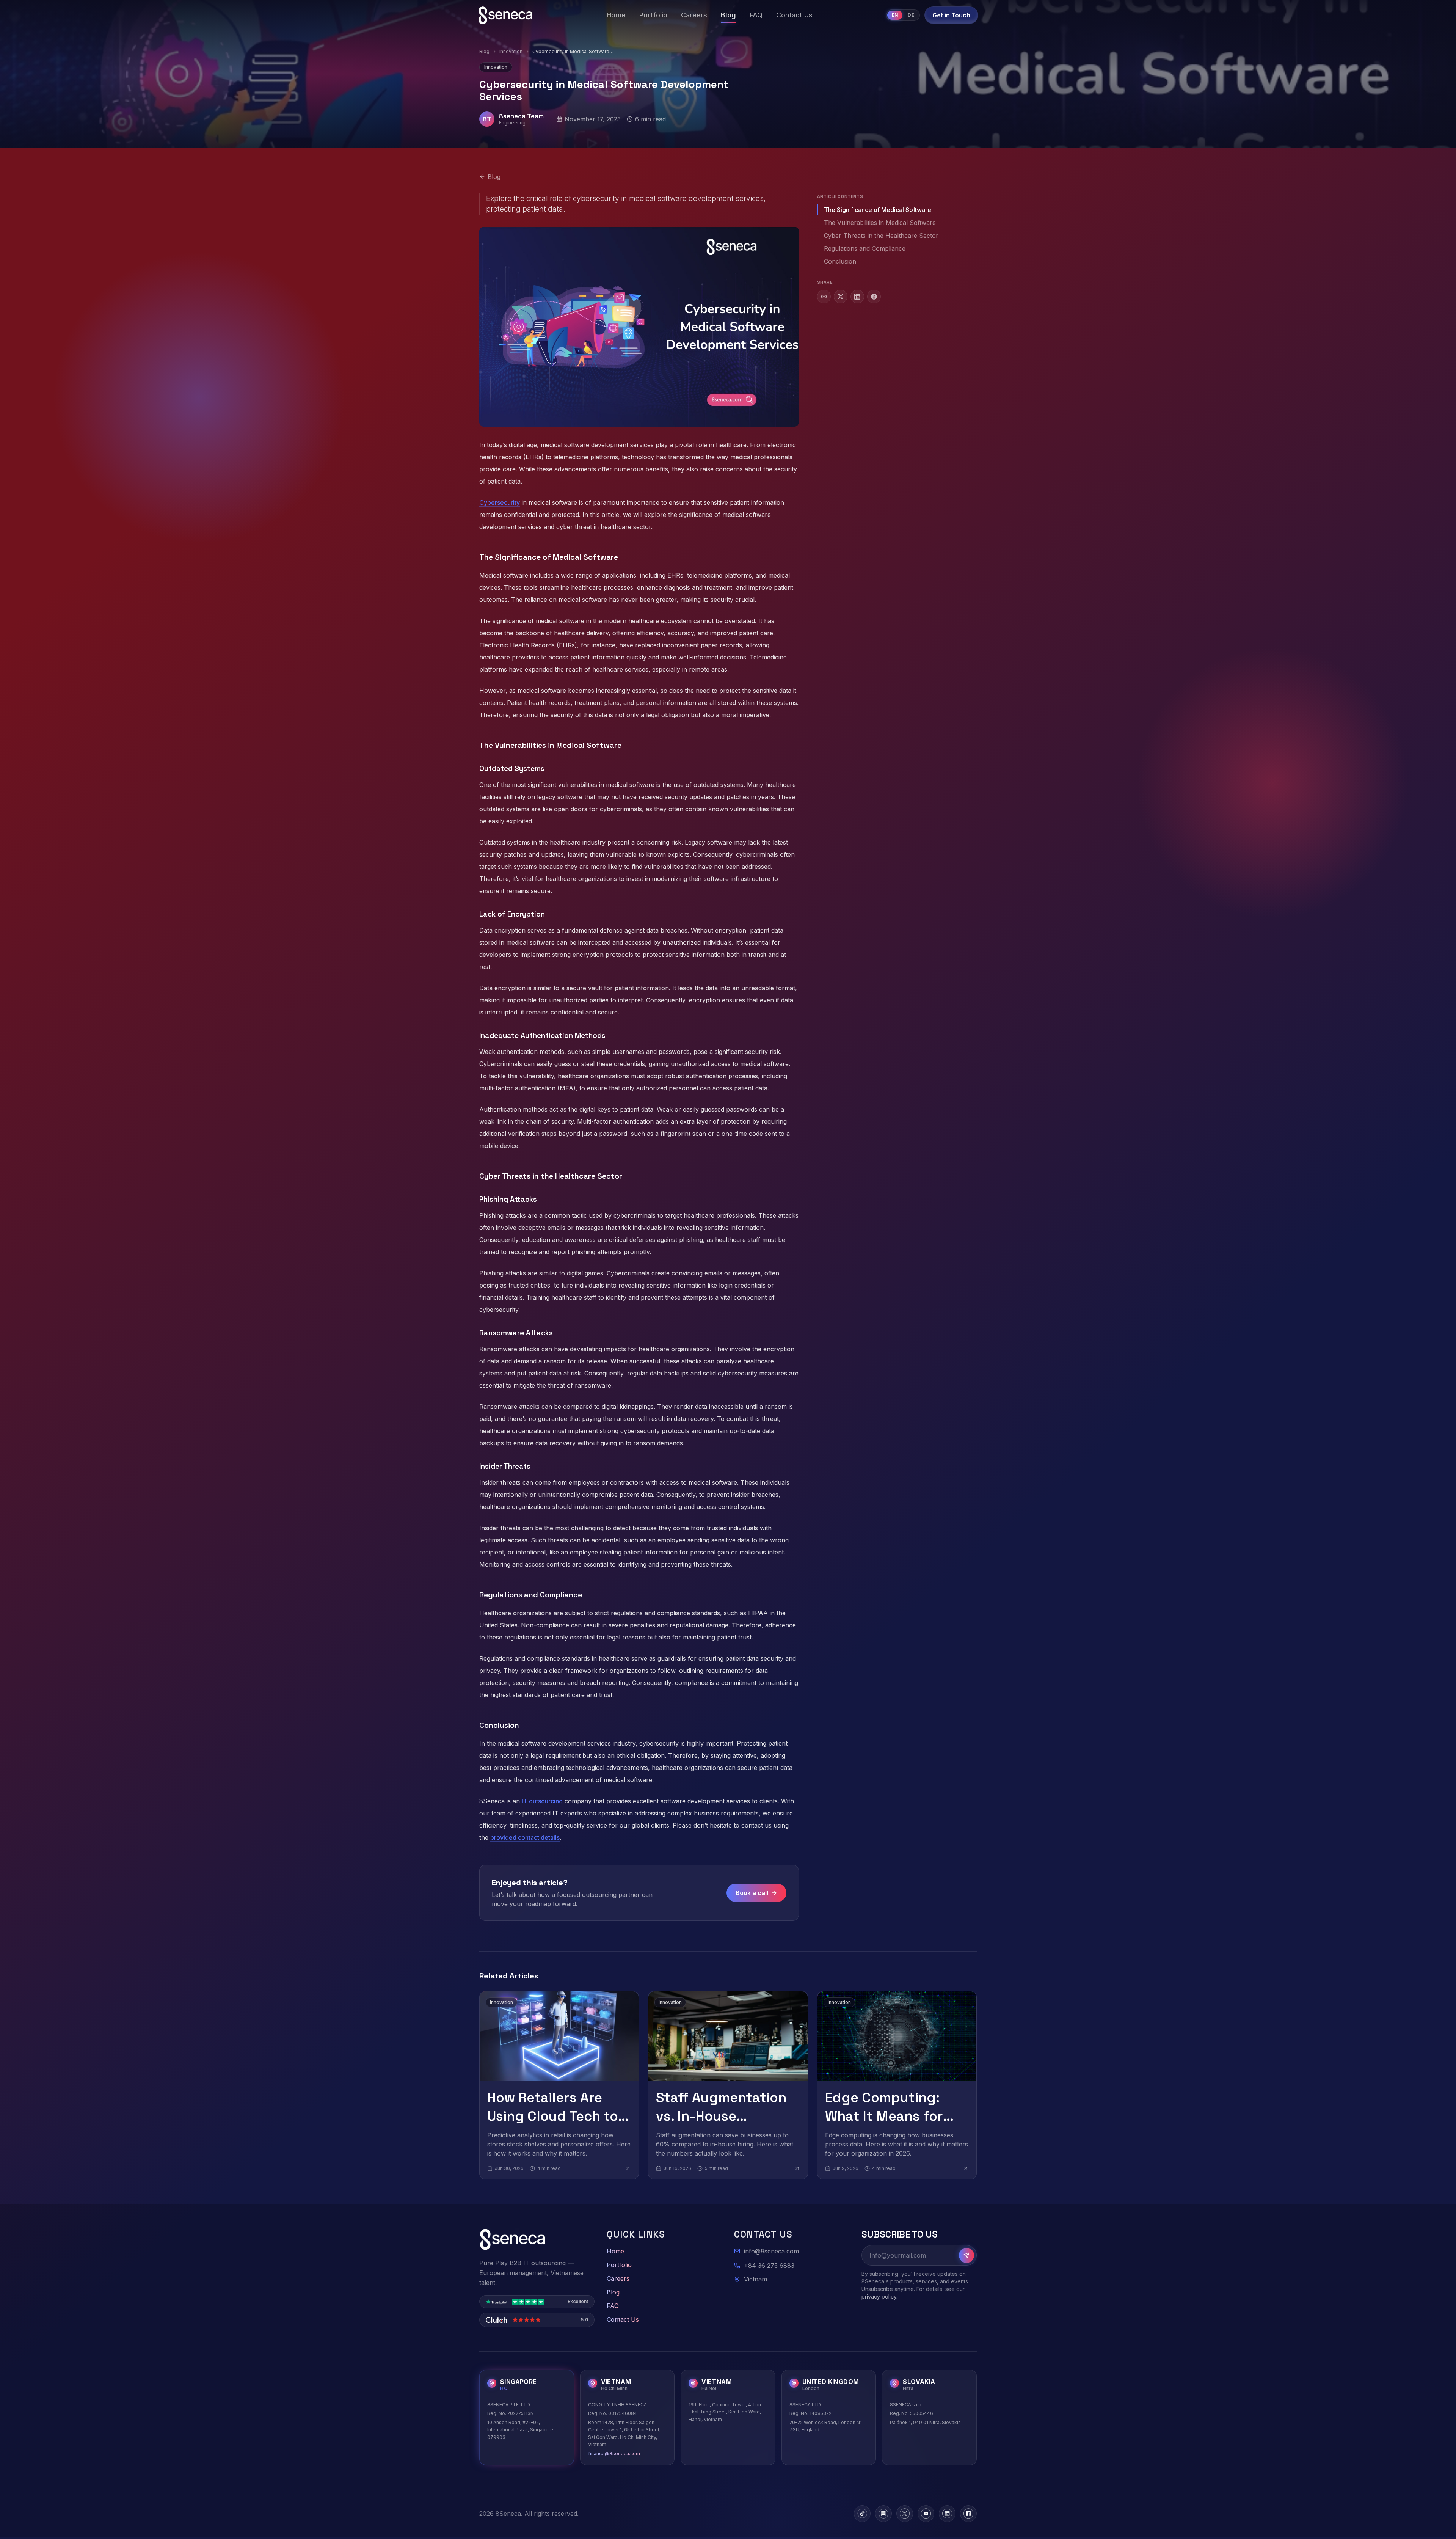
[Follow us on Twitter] (905, 2514)
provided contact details (525, 1837)
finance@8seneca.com (614, 2453)
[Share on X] (841, 297)
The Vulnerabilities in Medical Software (880, 223)
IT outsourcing (542, 1801)
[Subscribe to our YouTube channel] (926, 2514)
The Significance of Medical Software (878, 210)
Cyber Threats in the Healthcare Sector (881, 236)
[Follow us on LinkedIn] (947, 2514)
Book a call (752, 1893)
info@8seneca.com (771, 2251)
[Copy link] (824, 297)
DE (911, 15)
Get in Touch (951, 15)
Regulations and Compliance (865, 248)
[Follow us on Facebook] (968, 2514)
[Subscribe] (966, 2255)
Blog (484, 51)
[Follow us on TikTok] (862, 2514)
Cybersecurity (500, 502)
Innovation (511, 51)
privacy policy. (879, 2296)
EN (895, 15)
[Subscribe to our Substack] (883, 2514)
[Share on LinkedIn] (857, 297)
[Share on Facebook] (874, 297)
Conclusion (840, 261)
